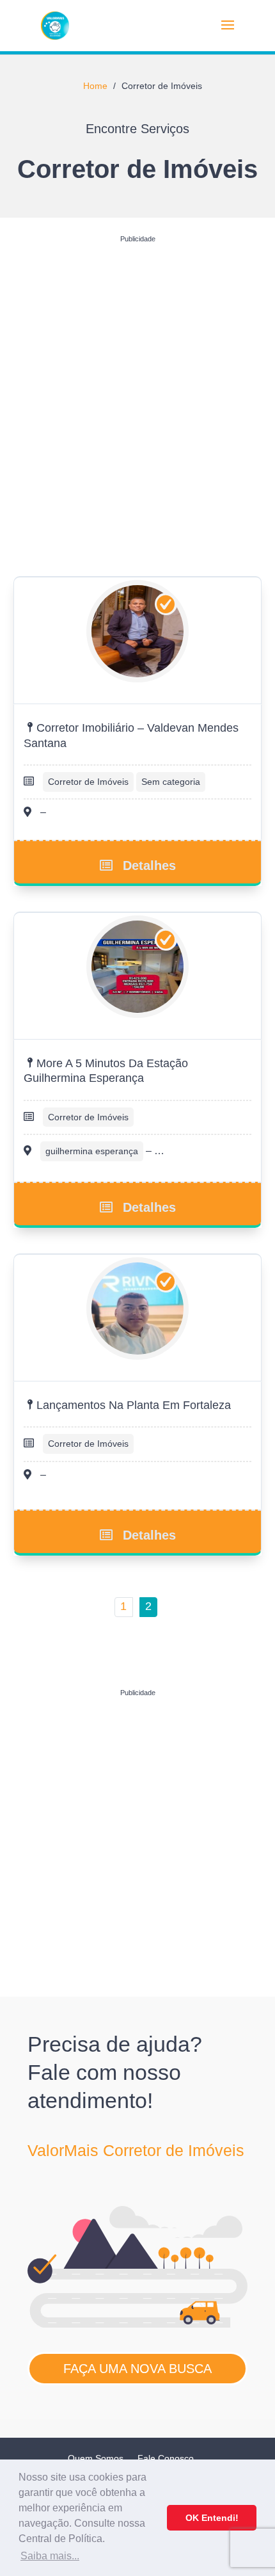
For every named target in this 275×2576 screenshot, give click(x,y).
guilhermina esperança (92, 1151)
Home (95, 86)
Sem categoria (171, 782)
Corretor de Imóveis (88, 782)
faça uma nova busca (137, 2369)
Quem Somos (96, 2458)
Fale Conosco (166, 2458)
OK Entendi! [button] (212, 2518)
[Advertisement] (137, 386)
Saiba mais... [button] (50, 2556)
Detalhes (149, 865)
